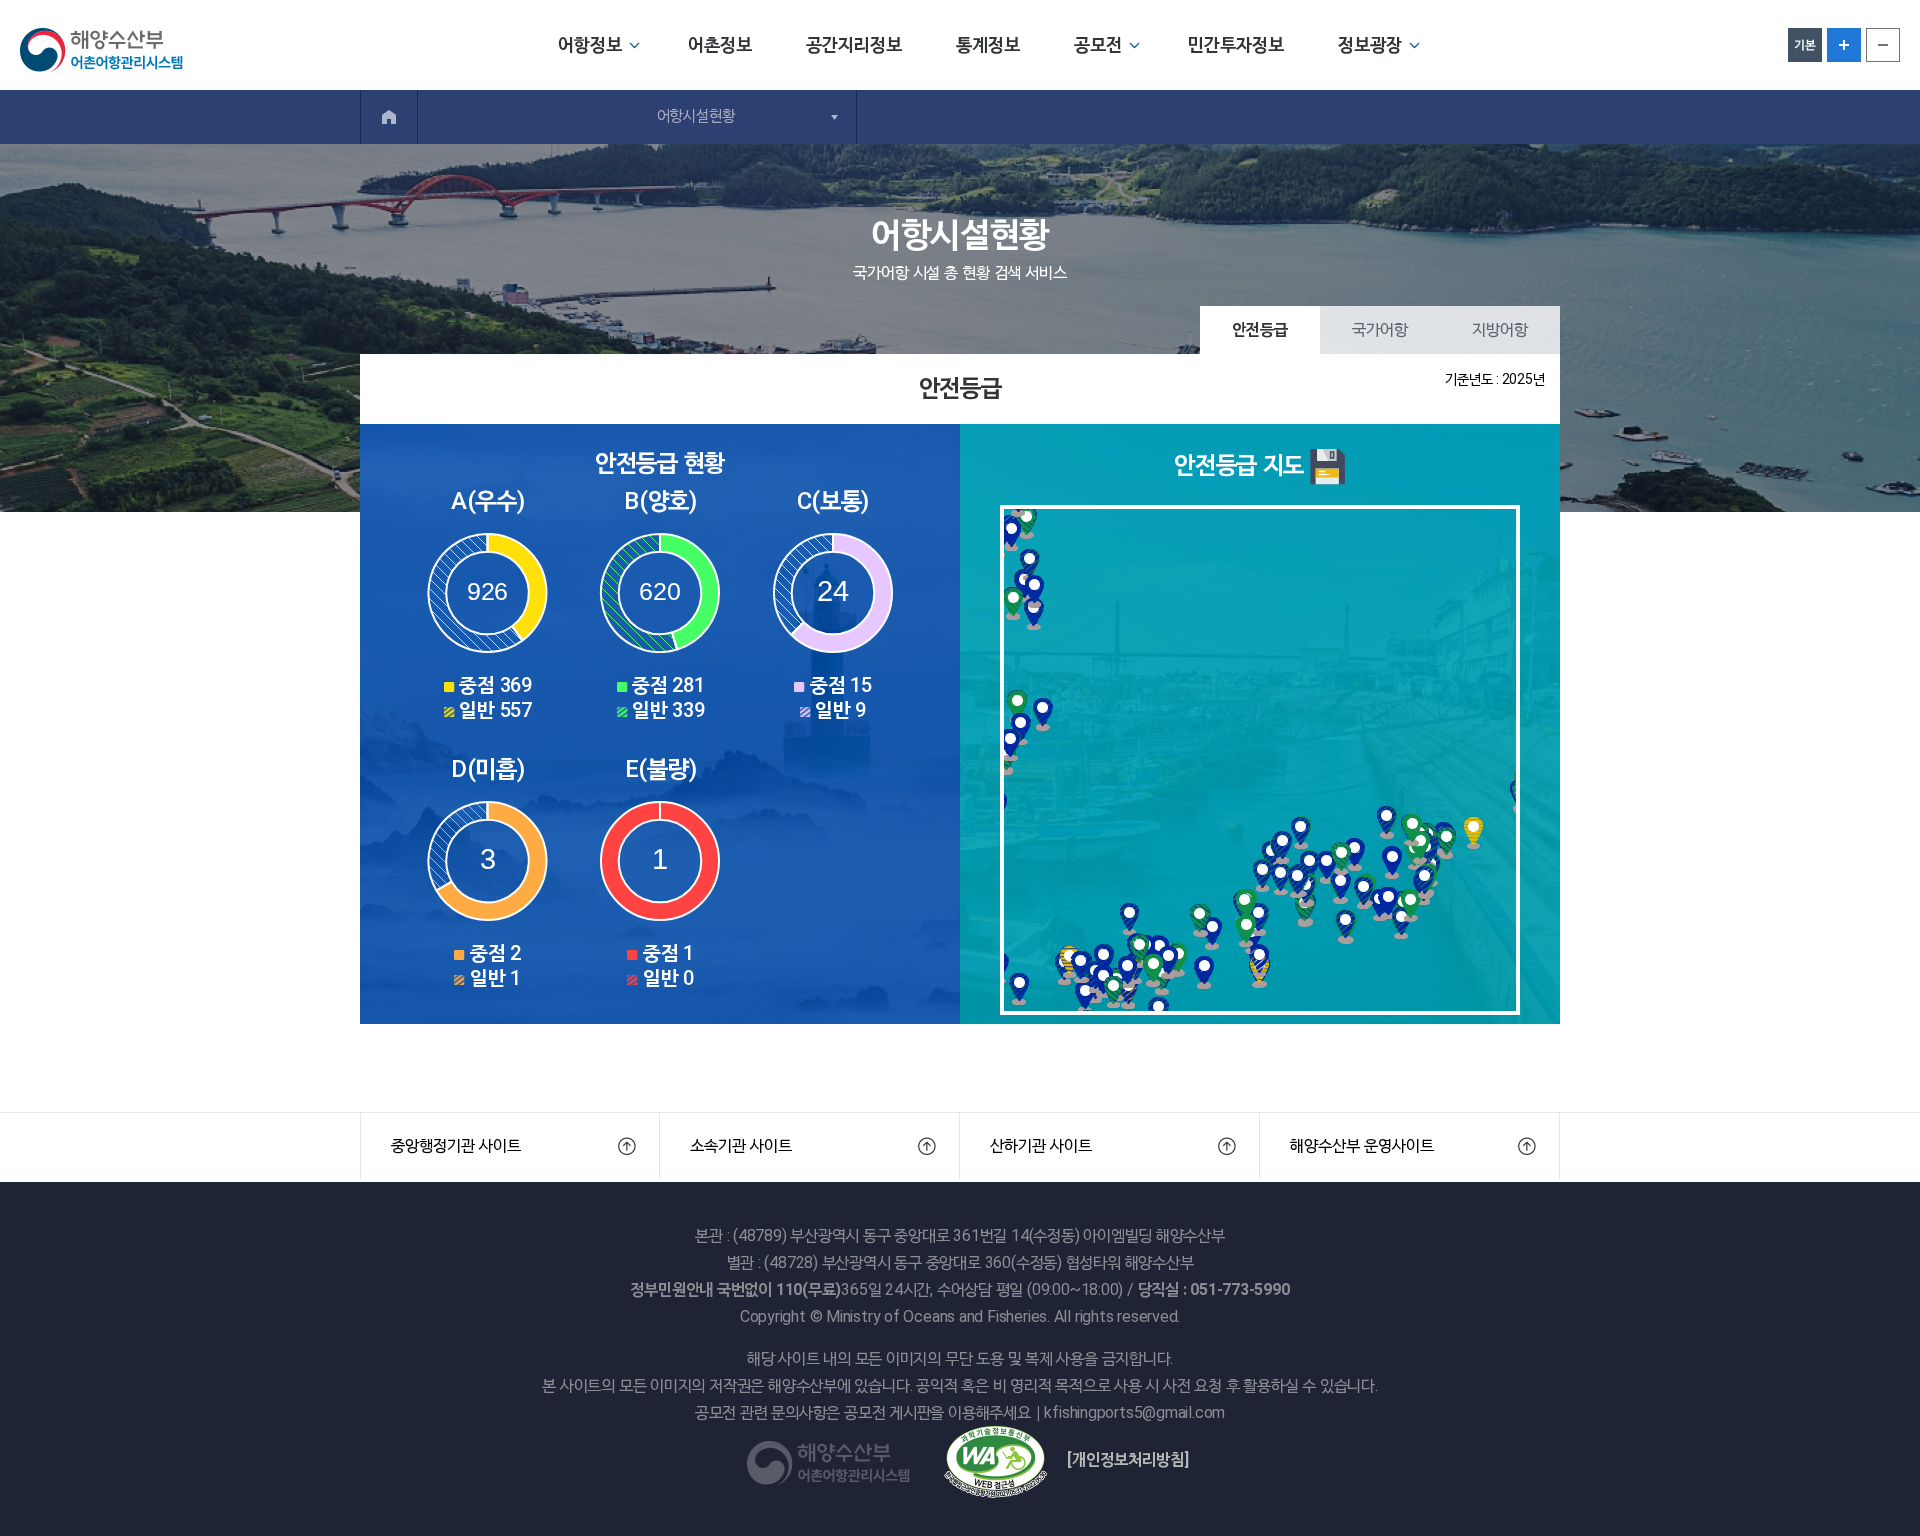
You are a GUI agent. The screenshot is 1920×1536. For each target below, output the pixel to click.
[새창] (996, 1459)
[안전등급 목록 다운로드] (1328, 465)
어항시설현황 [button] (696, 116)
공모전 (1098, 44)
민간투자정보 (1236, 44)
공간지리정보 (854, 44)
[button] (510, 1146)
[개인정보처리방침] (1128, 1459)
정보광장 (1370, 44)
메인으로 (389, 117)
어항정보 (590, 44)
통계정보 (988, 44)
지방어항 (1500, 329)
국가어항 (1380, 329)
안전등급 (1260, 329)
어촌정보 (720, 44)
